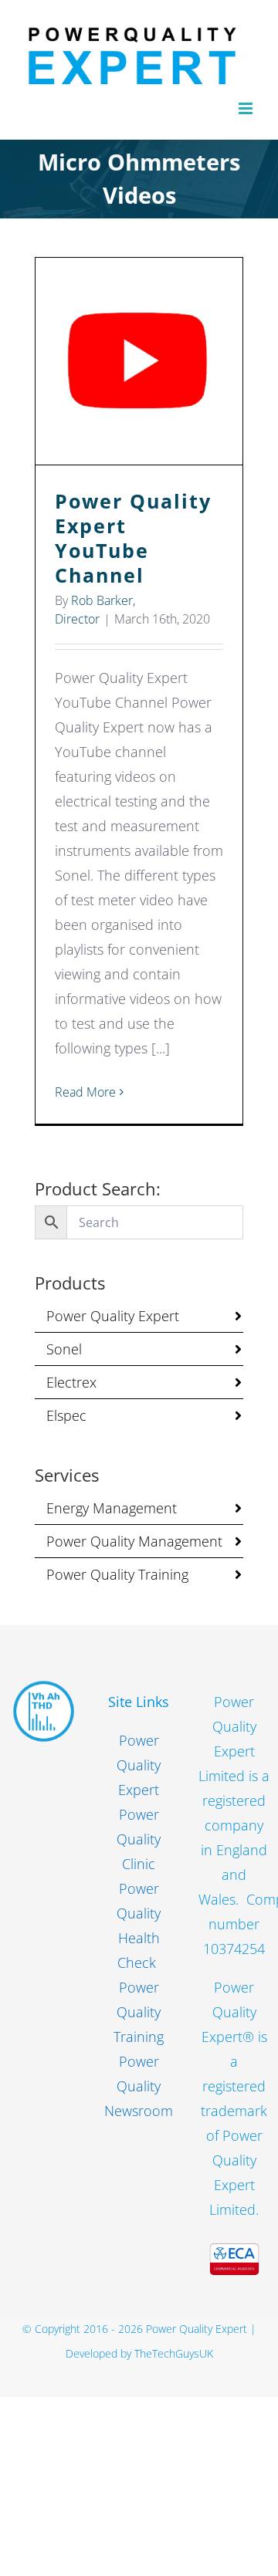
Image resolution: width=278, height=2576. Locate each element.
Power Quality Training (117, 1574)
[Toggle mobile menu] (247, 108)
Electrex (71, 1382)
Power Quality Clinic (139, 1839)
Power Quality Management (134, 1541)
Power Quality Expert (113, 1316)
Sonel (64, 1349)
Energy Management (112, 1508)
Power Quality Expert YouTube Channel (139, 362)
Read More (85, 1092)
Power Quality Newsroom (139, 2086)
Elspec (66, 1415)
